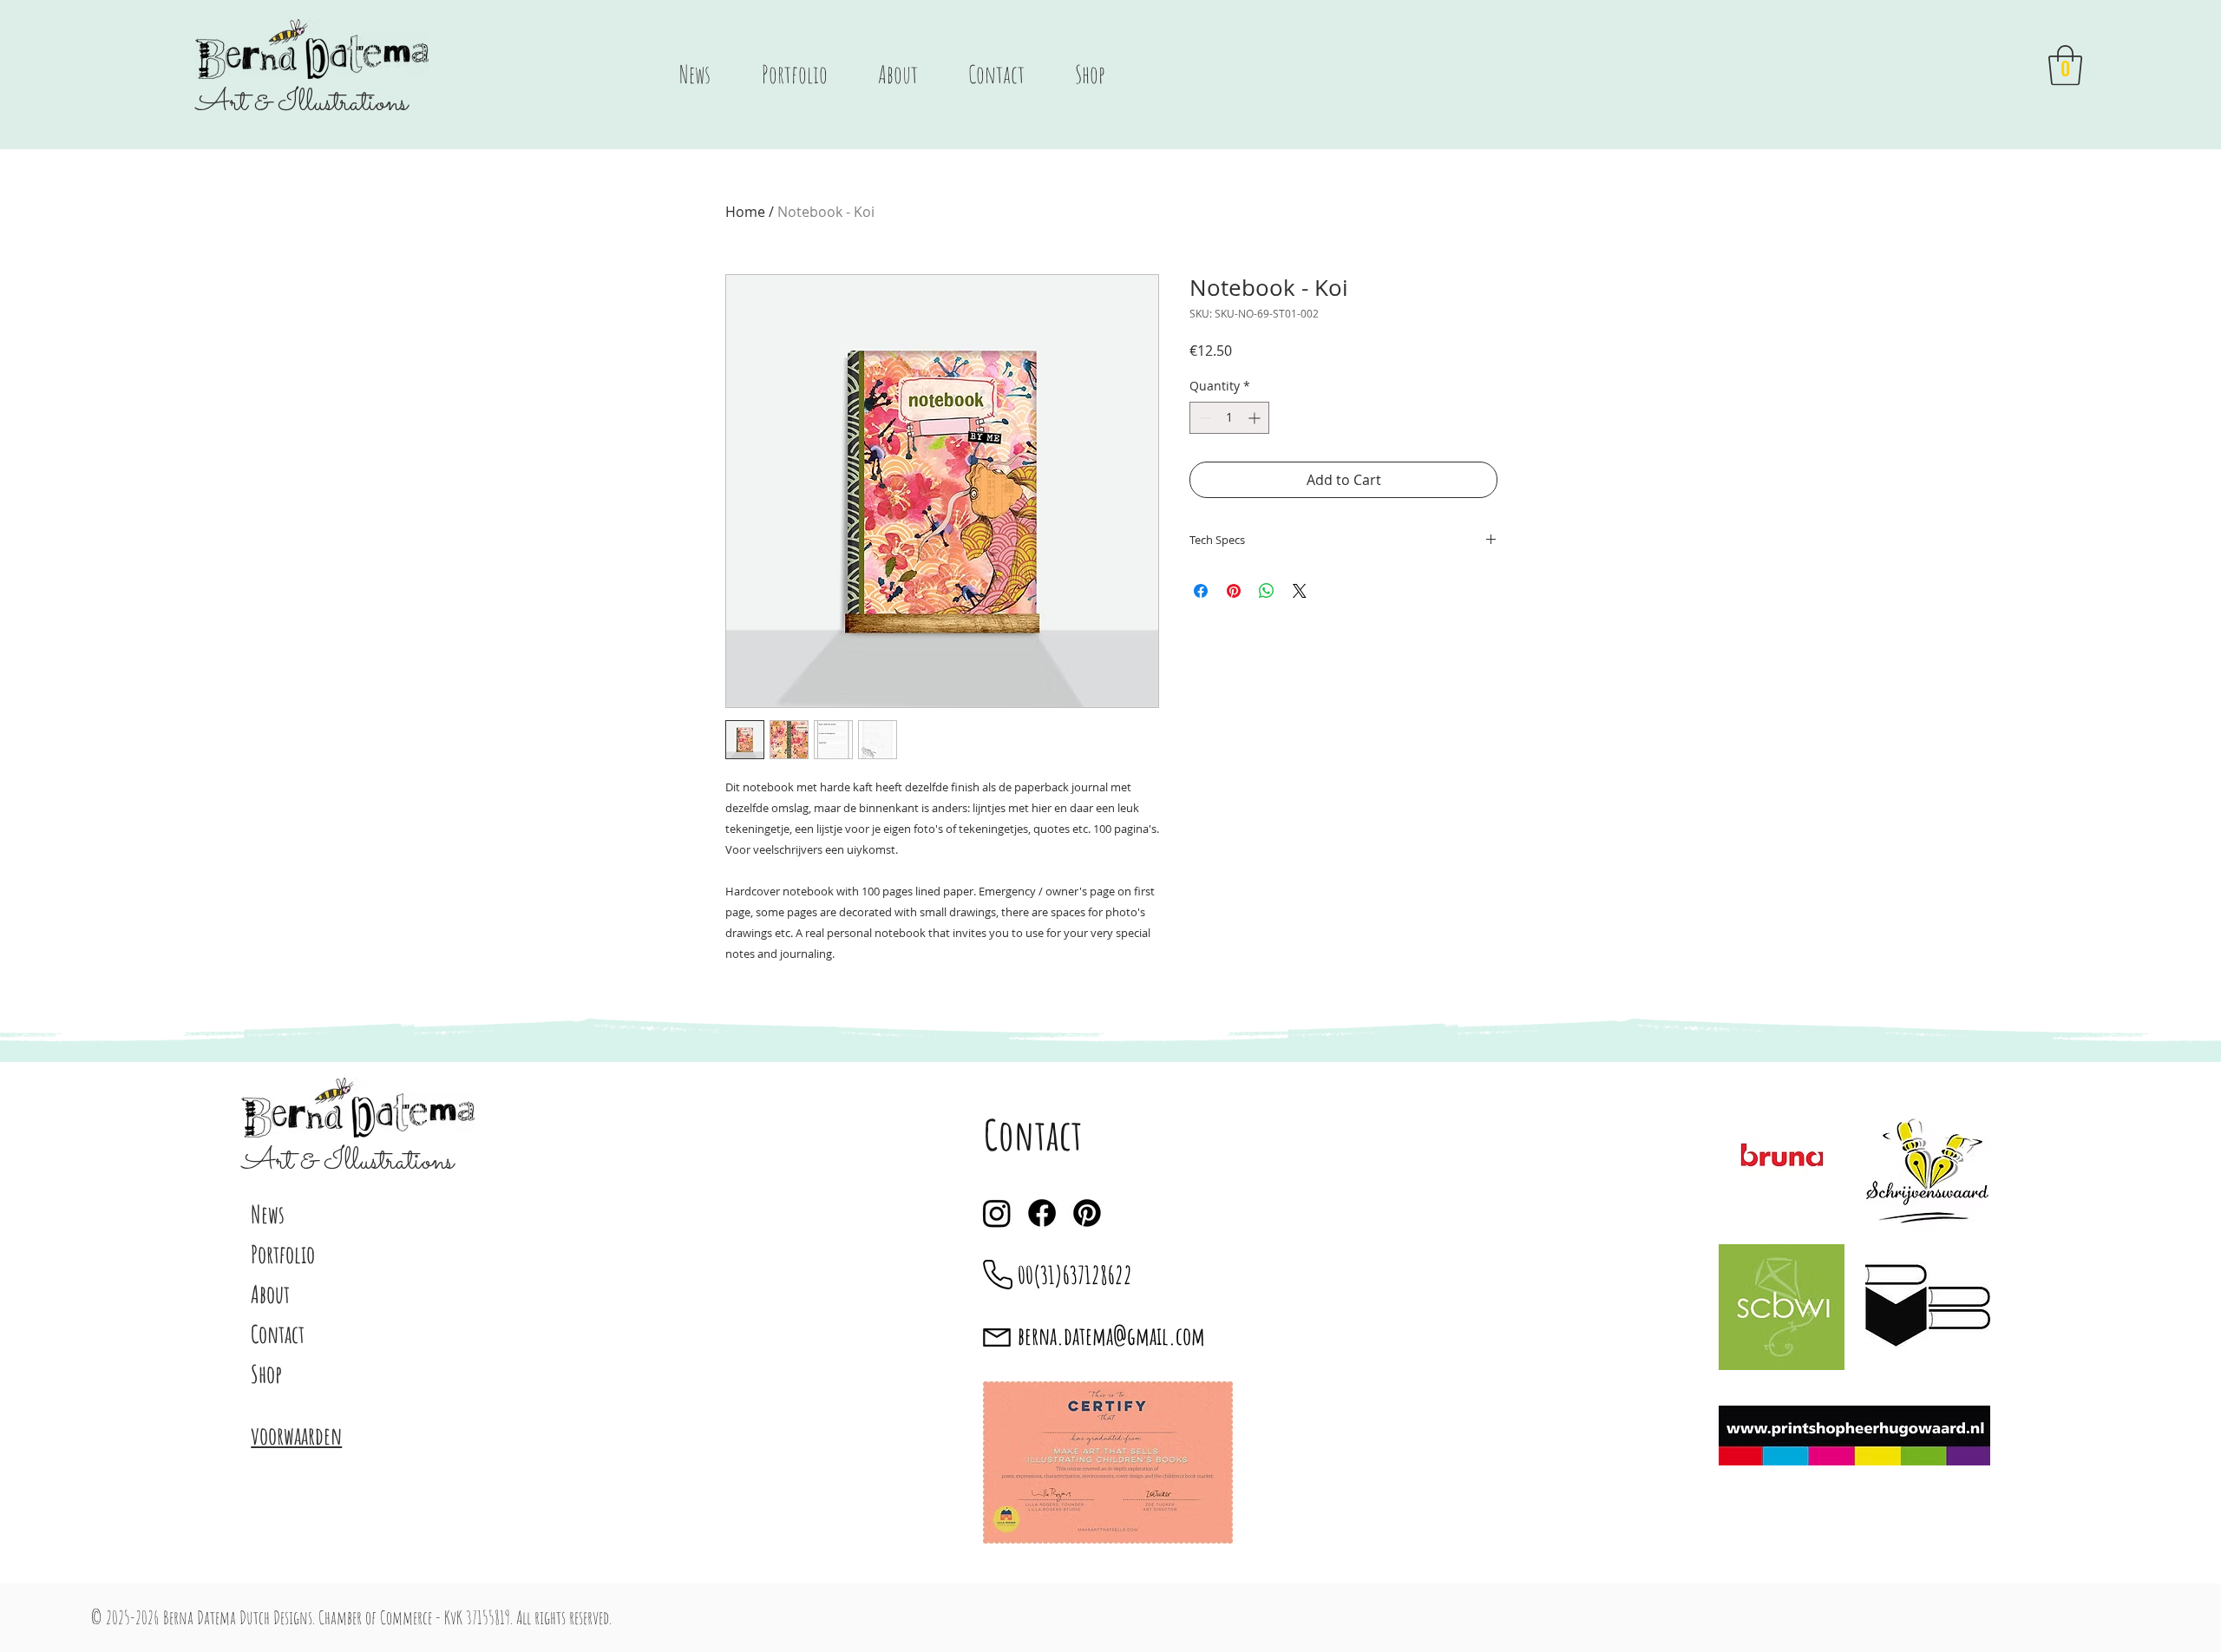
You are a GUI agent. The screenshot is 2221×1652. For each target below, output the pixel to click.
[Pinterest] (1087, 1213)
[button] (2065, 65)
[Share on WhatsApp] (1267, 591)
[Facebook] (1042, 1213)
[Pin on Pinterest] (1234, 591)
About (270, 1294)
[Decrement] (1203, 418)
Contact (278, 1334)
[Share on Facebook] (1201, 591)
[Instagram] (997, 1213)
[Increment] (1256, 418)
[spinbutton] (1229, 418)
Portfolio (283, 1254)
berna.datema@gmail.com (1111, 1336)
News (268, 1214)
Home (745, 212)
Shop (266, 1374)
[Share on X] (1300, 591)
